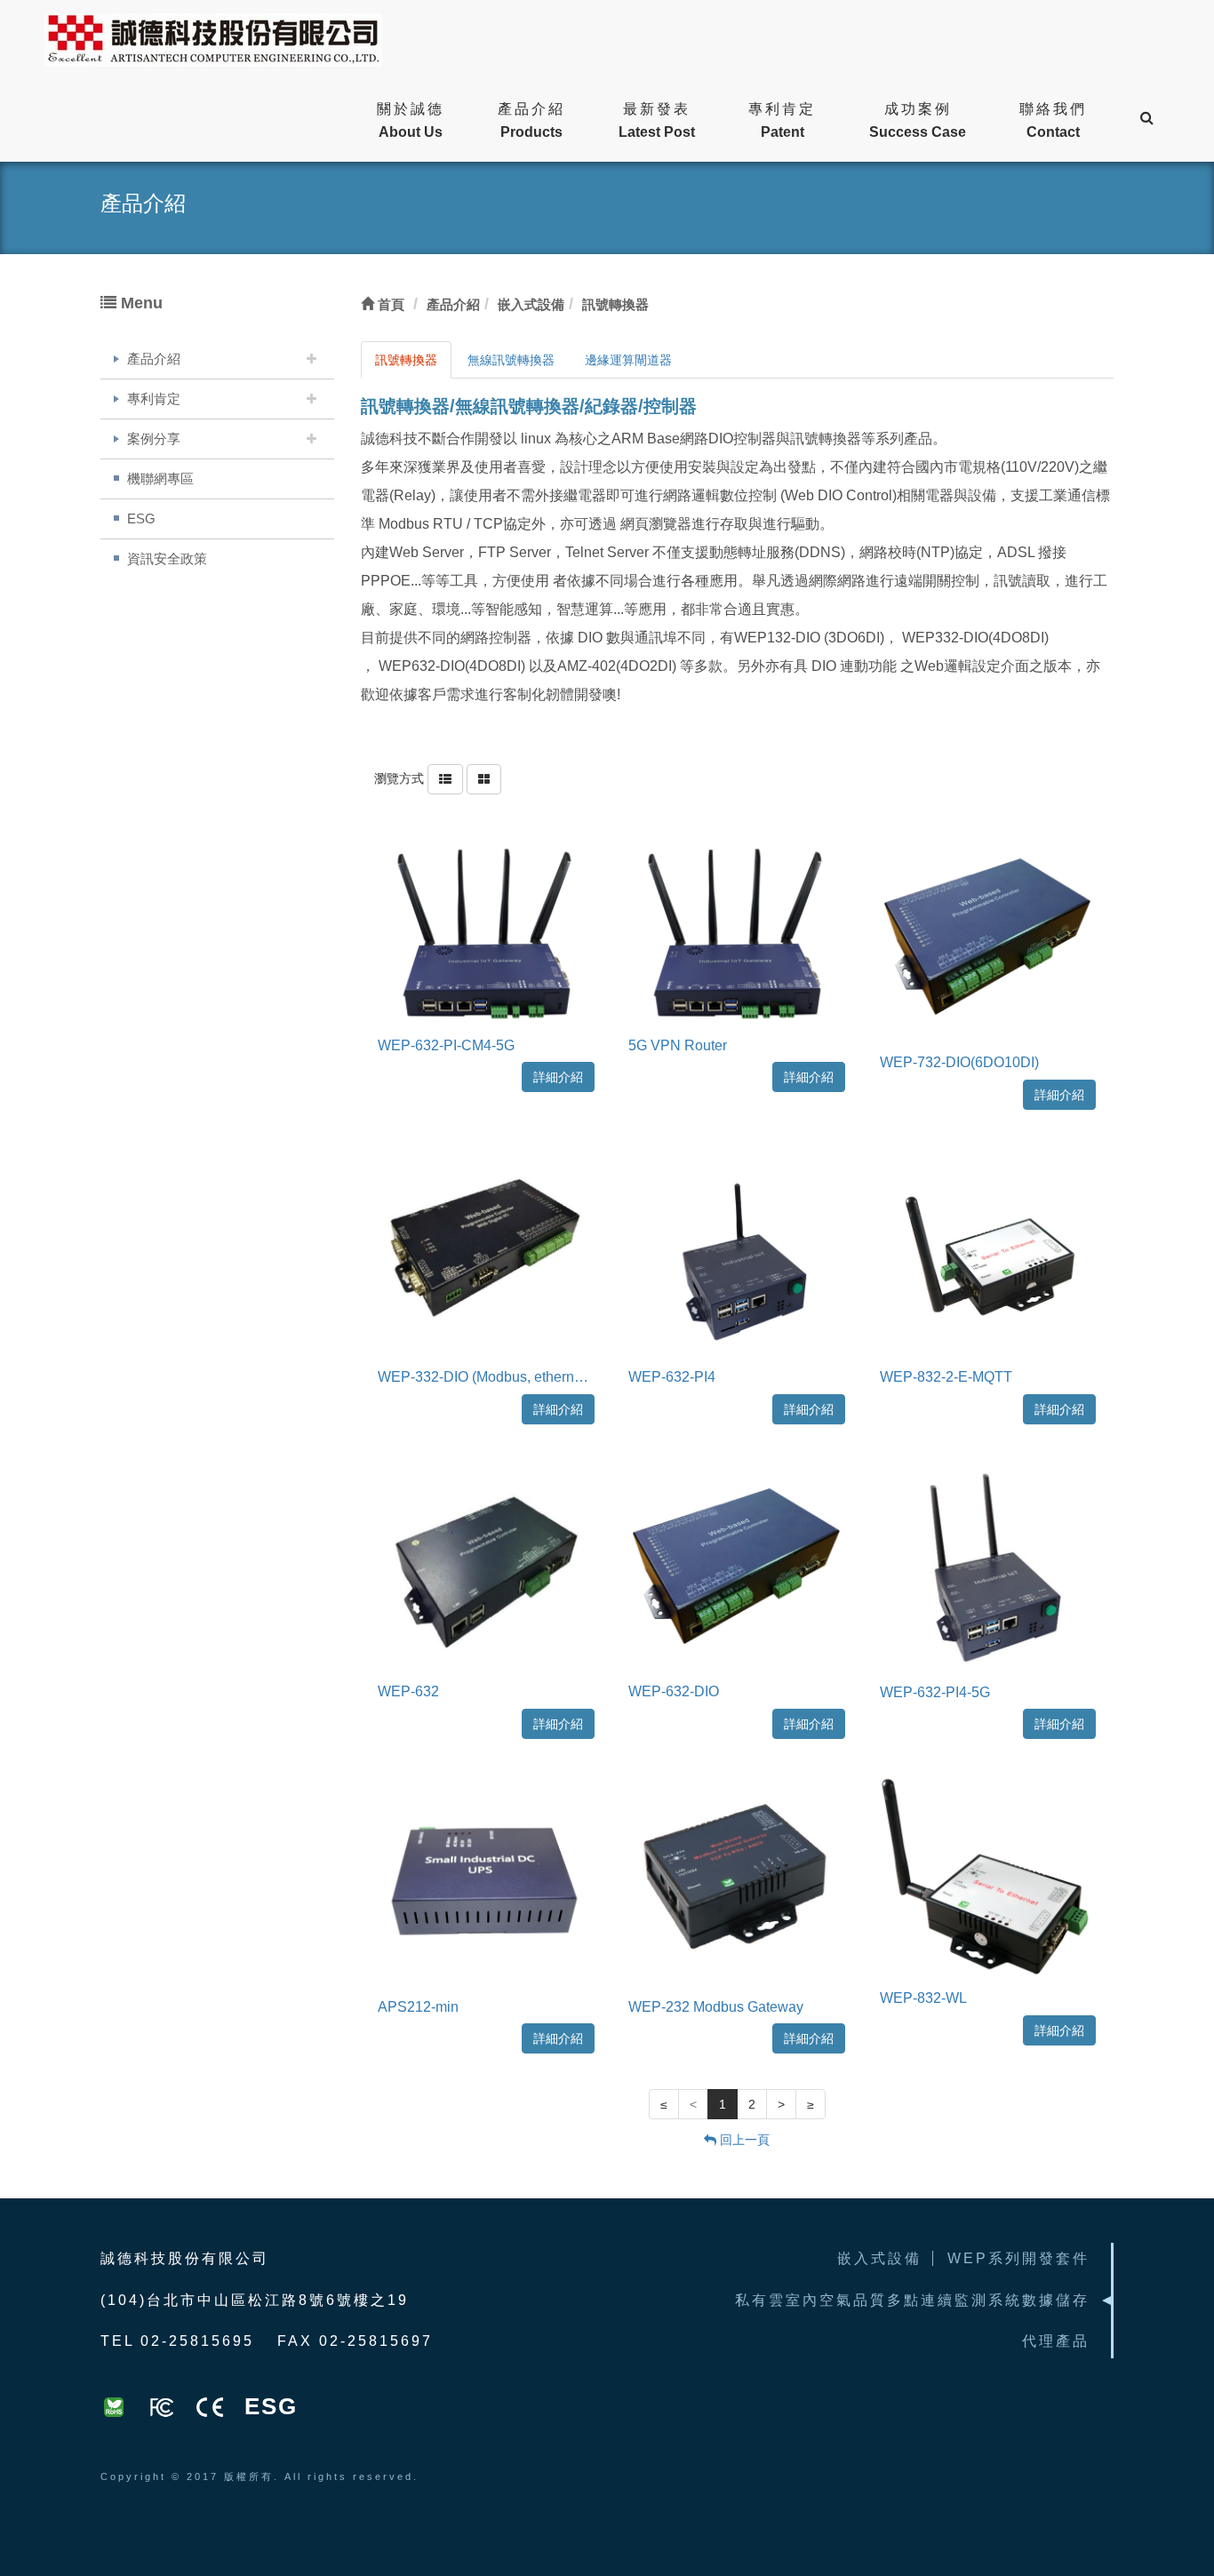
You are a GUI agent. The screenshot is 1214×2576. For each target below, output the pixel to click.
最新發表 (657, 120)
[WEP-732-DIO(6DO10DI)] (988, 937)
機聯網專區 (160, 479)
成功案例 (918, 120)
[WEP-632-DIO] (737, 1567)
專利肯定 (782, 120)
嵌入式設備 (879, 2258)
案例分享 (154, 439)
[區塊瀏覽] (484, 778)
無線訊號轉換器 (511, 360)
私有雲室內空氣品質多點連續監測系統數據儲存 (912, 2300)
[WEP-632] (486, 1567)
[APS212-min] (486, 1882)
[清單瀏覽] (445, 778)
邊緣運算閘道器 (628, 360)
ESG (141, 518)
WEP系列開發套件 (1018, 2258)
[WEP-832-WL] (988, 1878)
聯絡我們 (1053, 120)
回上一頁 (743, 2140)
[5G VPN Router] (737, 929)
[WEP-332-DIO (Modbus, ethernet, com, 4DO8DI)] (486, 1253)
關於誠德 (411, 120)
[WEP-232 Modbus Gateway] (737, 1882)
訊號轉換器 (406, 360)
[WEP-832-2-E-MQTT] (988, 1253)
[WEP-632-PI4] (737, 1253)
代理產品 (1056, 2341)
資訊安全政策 (167, 558)
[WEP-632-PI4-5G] (988, 1567)
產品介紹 (531, 120)
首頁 (389, 304)
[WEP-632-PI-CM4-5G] (486, 929)
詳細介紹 (558, 1077)
